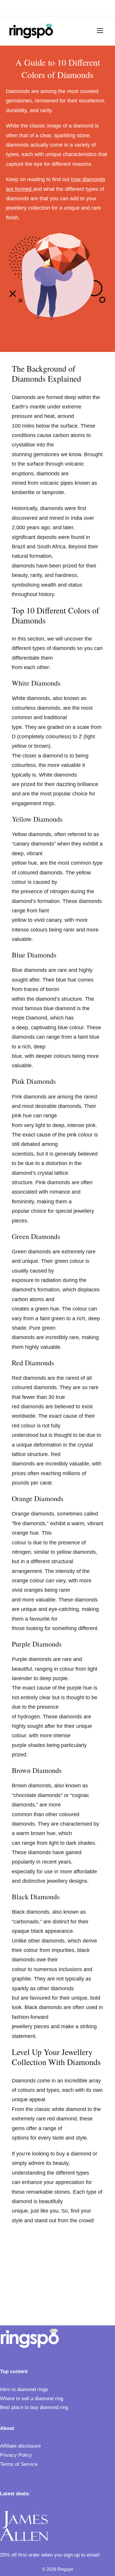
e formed (22, 189)
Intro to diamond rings (24, 2389)
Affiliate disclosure (20, 2446)
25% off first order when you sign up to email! (50, 2555)
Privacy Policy (16, 2455)
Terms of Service (19, 2464)
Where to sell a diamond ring (32, 2399)
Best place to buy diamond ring (34, 2407)
